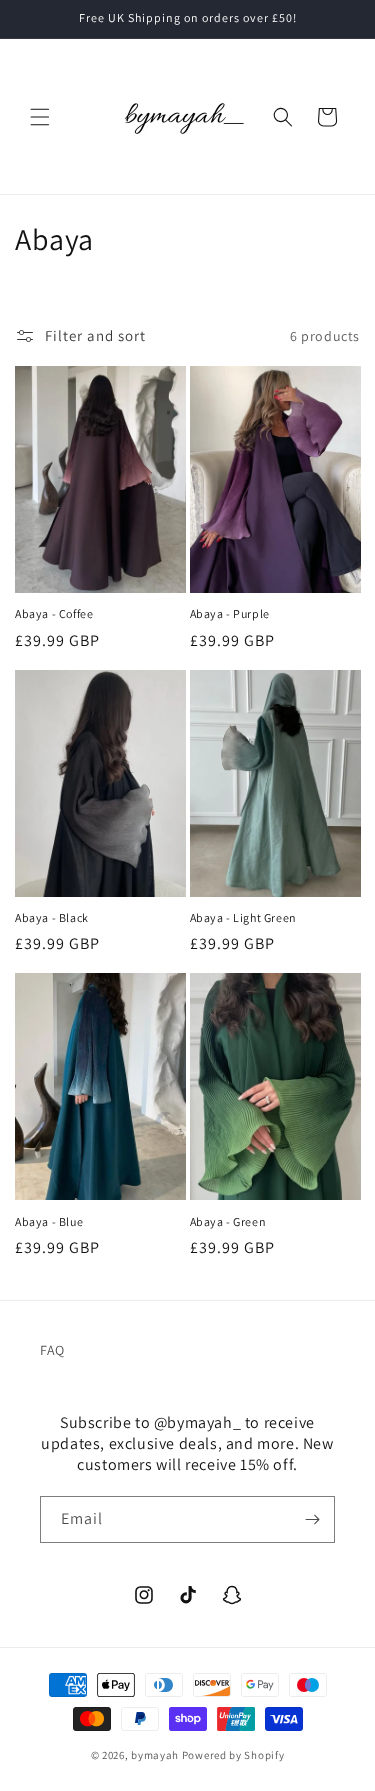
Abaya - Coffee (54, 613)
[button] (40, 117)
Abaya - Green (228, 1221)
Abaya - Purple (230, 613)
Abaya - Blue (49, 1221)
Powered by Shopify (233, 1755)
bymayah (155, 1755)
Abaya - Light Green (243, 917)
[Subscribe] (312, 1519)
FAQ (52, 1350)
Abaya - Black (52, 917)
